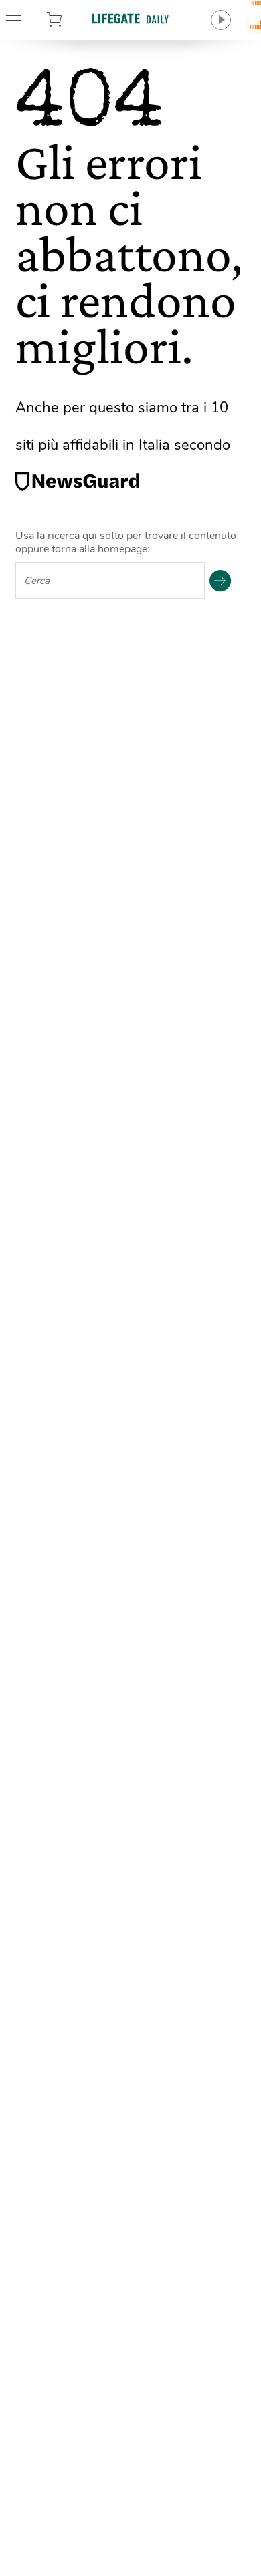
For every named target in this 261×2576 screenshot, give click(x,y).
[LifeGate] (130, 18)
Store (72, 20)
